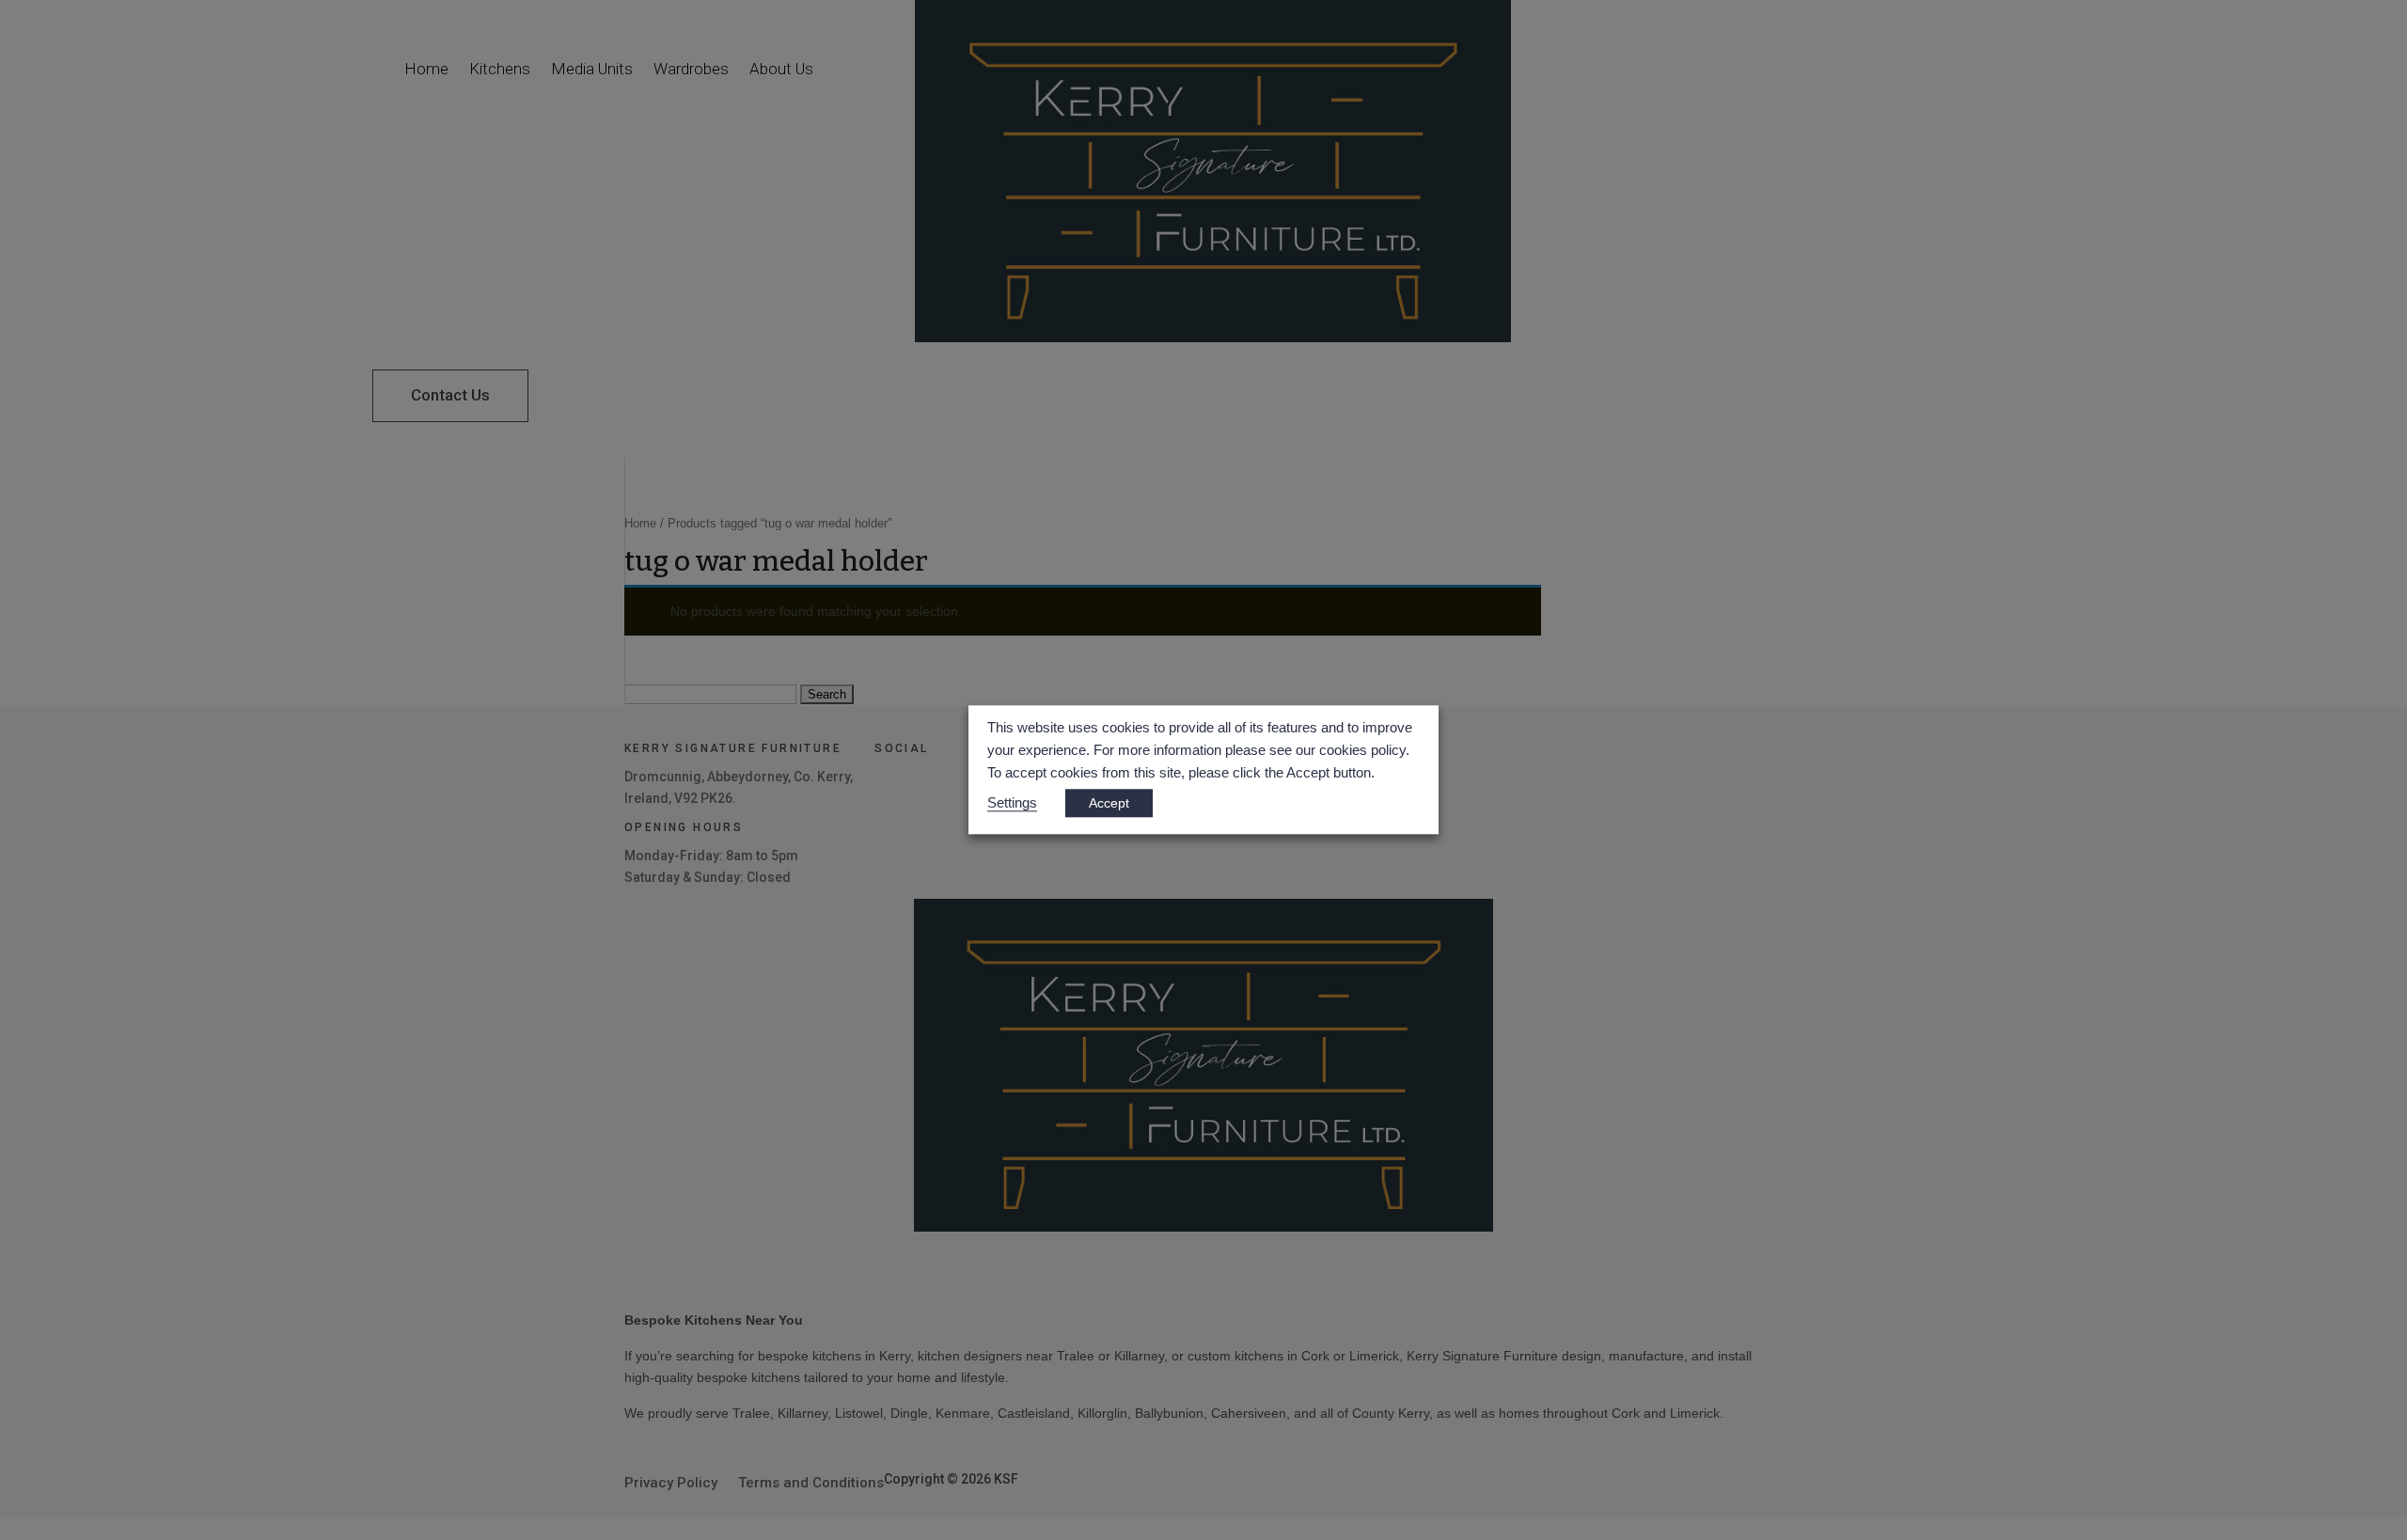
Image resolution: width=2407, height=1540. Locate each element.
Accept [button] (1109, 804)
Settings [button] (1012, 804)
